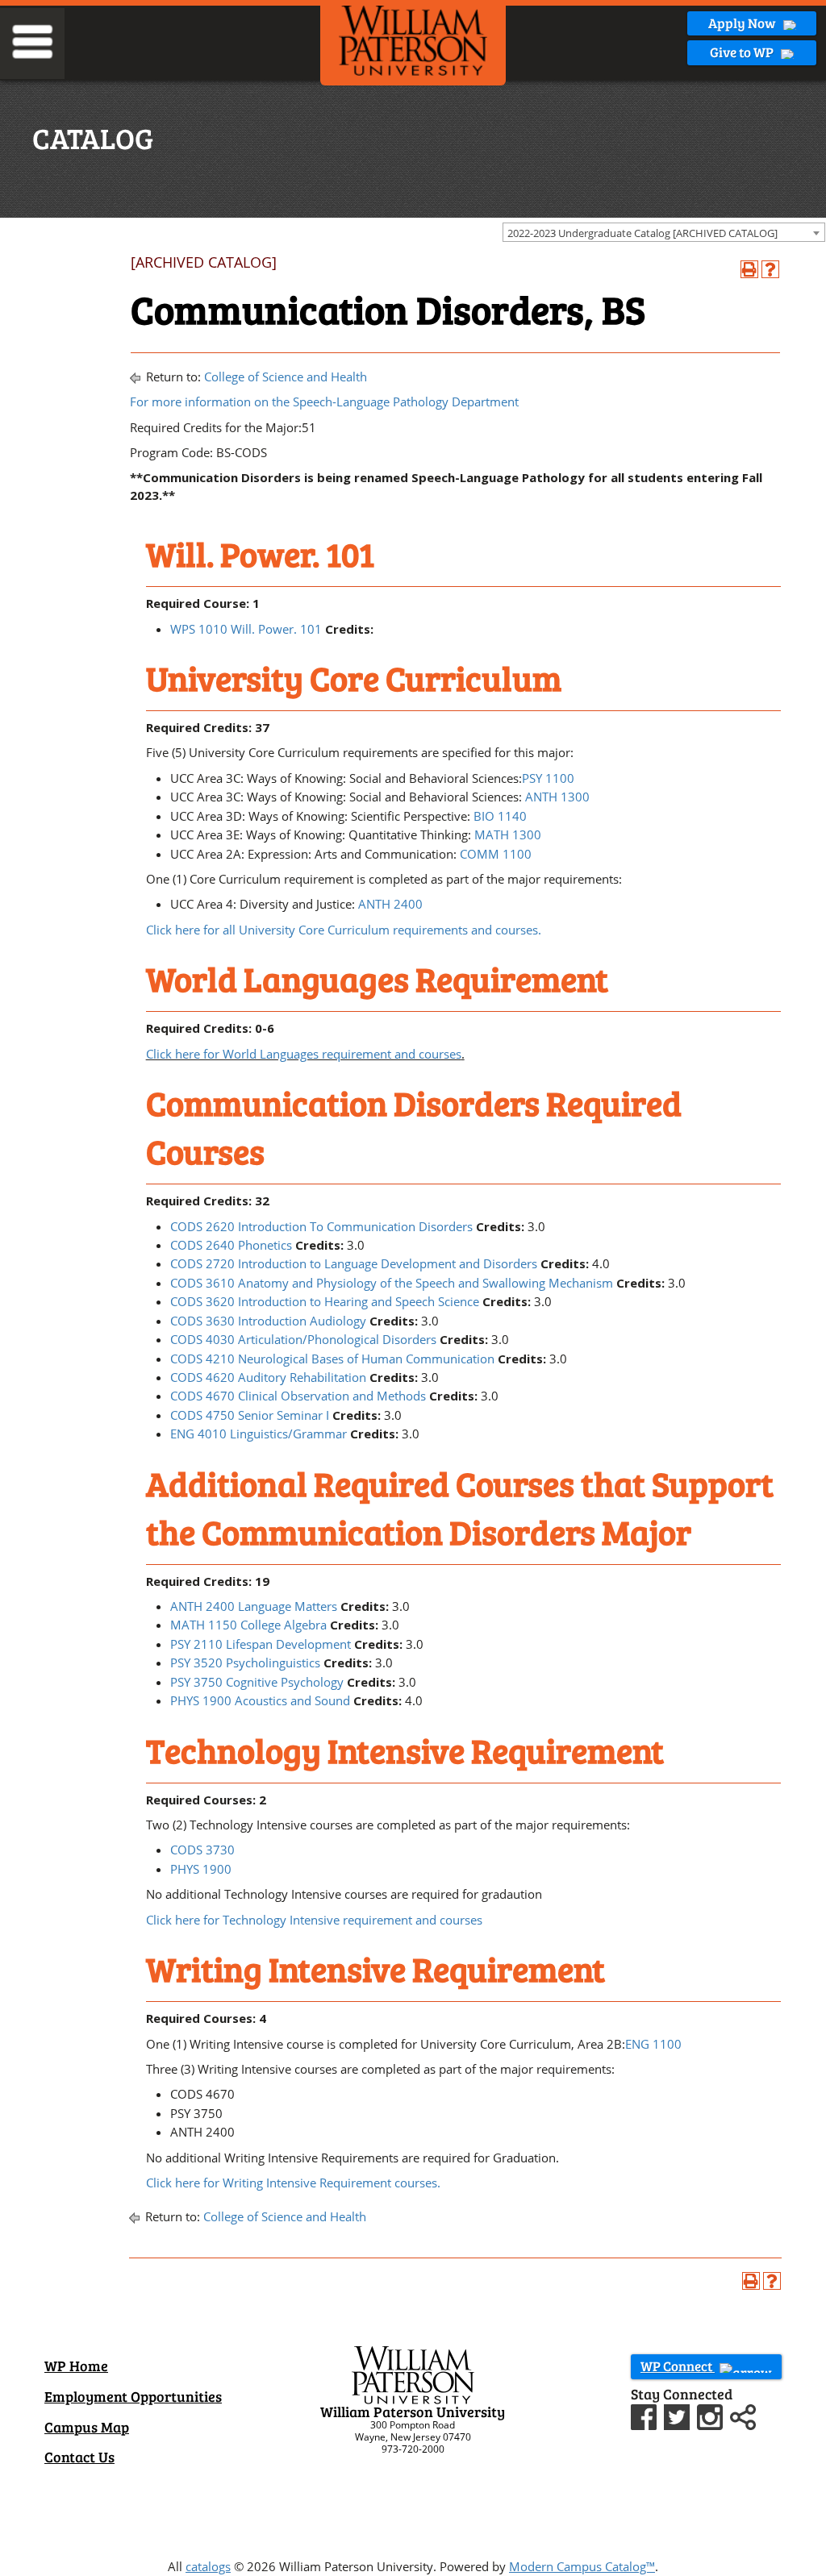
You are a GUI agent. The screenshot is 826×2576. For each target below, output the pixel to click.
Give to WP (743, 52)
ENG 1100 (653, 2044)
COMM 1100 (496, 854)
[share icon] (743, 2416)
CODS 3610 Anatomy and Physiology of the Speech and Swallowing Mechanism (392, 1283)
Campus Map (87, 2427)
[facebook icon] (646, 2416)
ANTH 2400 (390, 904)
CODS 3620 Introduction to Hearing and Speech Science (325, 1301)
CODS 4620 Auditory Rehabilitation (268, 1377)
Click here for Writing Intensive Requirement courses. (293, 2183)
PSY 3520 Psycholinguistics (245, 1663)
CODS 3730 (202, 1850)
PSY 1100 (548, 778)
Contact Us (79, 2457)
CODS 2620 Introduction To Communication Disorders (321, 1226)
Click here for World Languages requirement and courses (304, 1054)
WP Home (76, 2366)
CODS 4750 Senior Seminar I (250, 1415)
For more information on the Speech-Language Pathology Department (324, 402)
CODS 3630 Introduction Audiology (268, 1321)
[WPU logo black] (413, 40)
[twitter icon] (679, 2416)
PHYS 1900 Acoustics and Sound (260, 1700)
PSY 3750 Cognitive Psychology (257, 1682)
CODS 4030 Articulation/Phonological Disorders (303, 1339)
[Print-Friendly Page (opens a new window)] (749, 269)
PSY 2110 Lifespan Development (261, 1644)
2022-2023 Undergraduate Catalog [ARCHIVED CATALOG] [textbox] (642, 233)
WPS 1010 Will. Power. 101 (246, 629)
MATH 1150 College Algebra (248, 1625)
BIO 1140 (500, 816)
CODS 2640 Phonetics (231, 1245)
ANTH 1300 (557, 797)
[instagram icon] (712, 2416)
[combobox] (664, 232)
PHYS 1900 (201, 1869)
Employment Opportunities (133, 2396)
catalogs (208, 2566)
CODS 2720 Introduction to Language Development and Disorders (354, 1263)
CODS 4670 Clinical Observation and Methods (298, 1396)
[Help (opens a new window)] (770, 269)
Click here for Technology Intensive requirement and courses (314, 1920)
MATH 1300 (508, 834)
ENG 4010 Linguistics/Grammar (259, 1434)
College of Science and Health (286, 377)
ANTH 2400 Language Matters (254, 1606)
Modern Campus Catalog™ (582, 2566)
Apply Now (743, 23)
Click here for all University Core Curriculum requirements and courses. (344, 930)
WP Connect (678, 2366)
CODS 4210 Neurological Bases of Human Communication (332, 1359)
